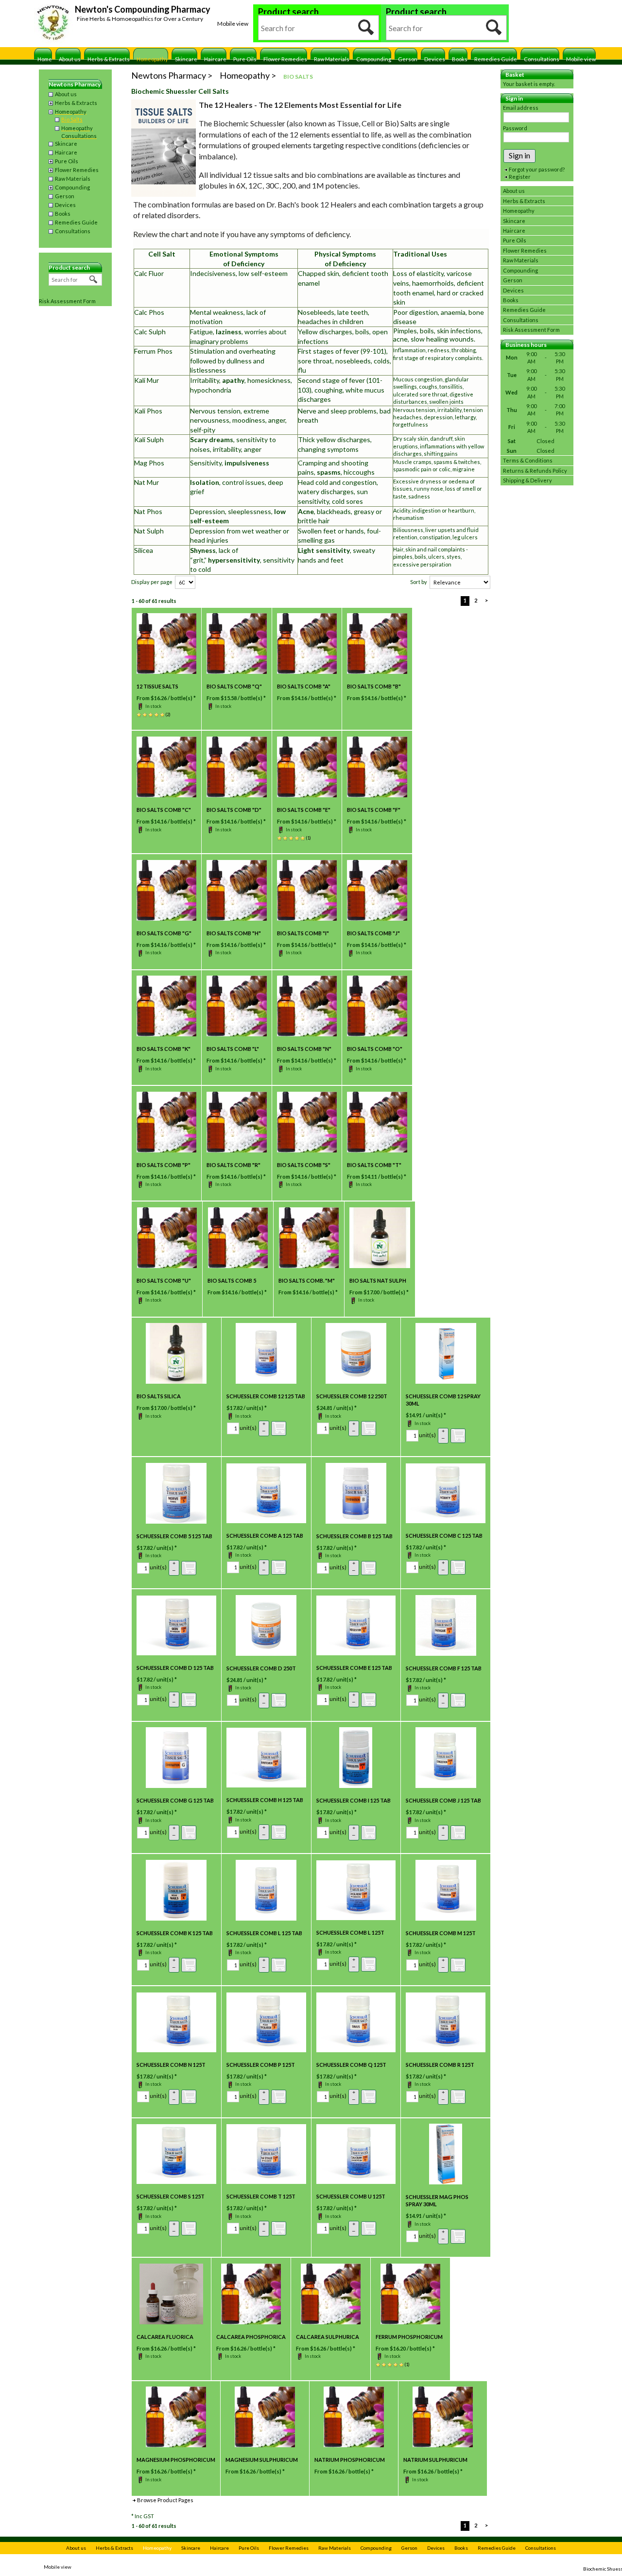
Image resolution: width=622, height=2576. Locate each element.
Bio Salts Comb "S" (304, 1165)
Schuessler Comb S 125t (171, 2196)
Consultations (542, 59)
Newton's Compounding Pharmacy (143, 9)
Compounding (374, 59)
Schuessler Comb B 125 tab (354, 1536)
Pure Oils (245, 59)
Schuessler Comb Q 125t (351, 2065)
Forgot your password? (537, 169)
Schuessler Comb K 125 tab (175, 1933)
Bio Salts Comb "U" (164, 1280)
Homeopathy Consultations (79, 132)
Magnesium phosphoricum (176, 2460)
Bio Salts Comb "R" (233, 1165)
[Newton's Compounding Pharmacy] (53, 24)
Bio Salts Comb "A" (304, 686)
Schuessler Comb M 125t (441, 1933)
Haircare (215, 59)
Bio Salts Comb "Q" (234, 686)
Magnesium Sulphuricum (262, 2460)
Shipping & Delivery (527, 480)
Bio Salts (72, 119)
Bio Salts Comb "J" (373, 933)
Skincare (186, 59)
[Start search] (366, 28)
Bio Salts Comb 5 (232, 1280)
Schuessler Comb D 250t (261, 1668)
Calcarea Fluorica (165, 2337)
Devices (435, 59)
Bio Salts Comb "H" (234, 933)
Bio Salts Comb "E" (304, 810)
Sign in (519, 155)
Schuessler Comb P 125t (261, 2065)
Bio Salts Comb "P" (164, 1165)
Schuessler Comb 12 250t (352, 1396)
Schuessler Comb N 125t (171, 2065)
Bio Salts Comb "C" (164, 810)
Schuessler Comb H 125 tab (265, 1800)
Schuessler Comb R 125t (440, 2065)
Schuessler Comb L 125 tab (264, 1933)
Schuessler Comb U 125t (351, 2196)
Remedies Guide (496, 59)
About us (70, 59)
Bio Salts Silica (159, 1396)
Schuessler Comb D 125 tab (175, 1668)
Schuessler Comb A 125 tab (265, 1536)
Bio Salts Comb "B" (374, 686)
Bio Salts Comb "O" (375, 1049)
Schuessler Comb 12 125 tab (266, 1396)
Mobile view (233, 24)
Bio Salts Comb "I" (303, 933)
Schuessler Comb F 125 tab (444, 1668)
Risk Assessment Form (67, 301)
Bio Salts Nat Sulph (378, 1280)
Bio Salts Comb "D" (234, 810)
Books (460, 59)
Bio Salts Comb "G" (164, 933)
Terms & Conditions (528, 460)
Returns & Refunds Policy (535, 471)
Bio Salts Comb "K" (164, 1049)
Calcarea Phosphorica (251, 2337)
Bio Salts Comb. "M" (307, 1280)
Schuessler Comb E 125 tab (354, 1668)
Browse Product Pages (165, 2500)
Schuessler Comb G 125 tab (175, 1800)
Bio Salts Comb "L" (233, 1049)
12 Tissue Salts (157, 686)
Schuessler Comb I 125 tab (354, 1800)
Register (520, 177)
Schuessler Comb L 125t (350, 1932)
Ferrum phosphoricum (409, 2337)
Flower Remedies (285, 59)
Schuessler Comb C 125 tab (444, 1536)
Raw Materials (332, 59)
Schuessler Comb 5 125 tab (174, 1536)
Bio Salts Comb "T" (374, 1165)
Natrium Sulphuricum (435, 2460)
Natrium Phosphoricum (350, 2460)
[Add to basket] (279, 1428)
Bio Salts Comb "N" (304, 1049)
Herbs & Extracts (109, 59)
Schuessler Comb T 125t (261, 2196)
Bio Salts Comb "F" (374, 810)
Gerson (408, 59)
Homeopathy (152, 59)
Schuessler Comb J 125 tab (443, 1800)
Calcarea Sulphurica (328, 2337)
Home (45, 59)
